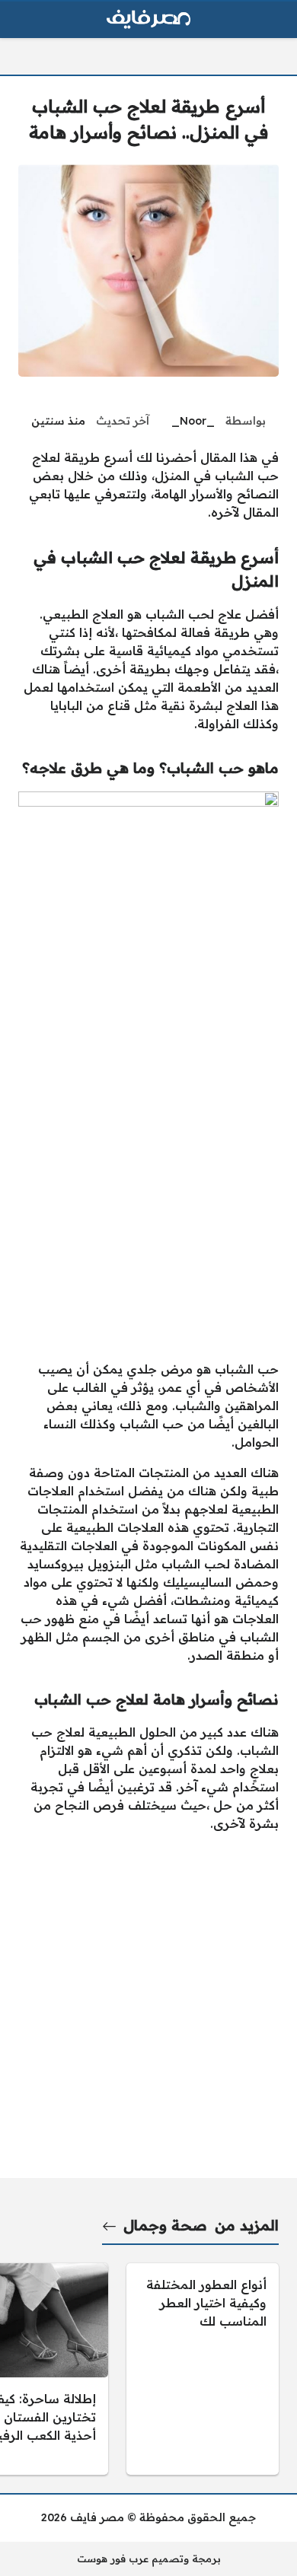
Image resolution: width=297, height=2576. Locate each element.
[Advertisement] (148, 1199)
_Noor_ (193, 421)
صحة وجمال (165, 2225)
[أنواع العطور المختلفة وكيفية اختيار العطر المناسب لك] (203, 2369)
